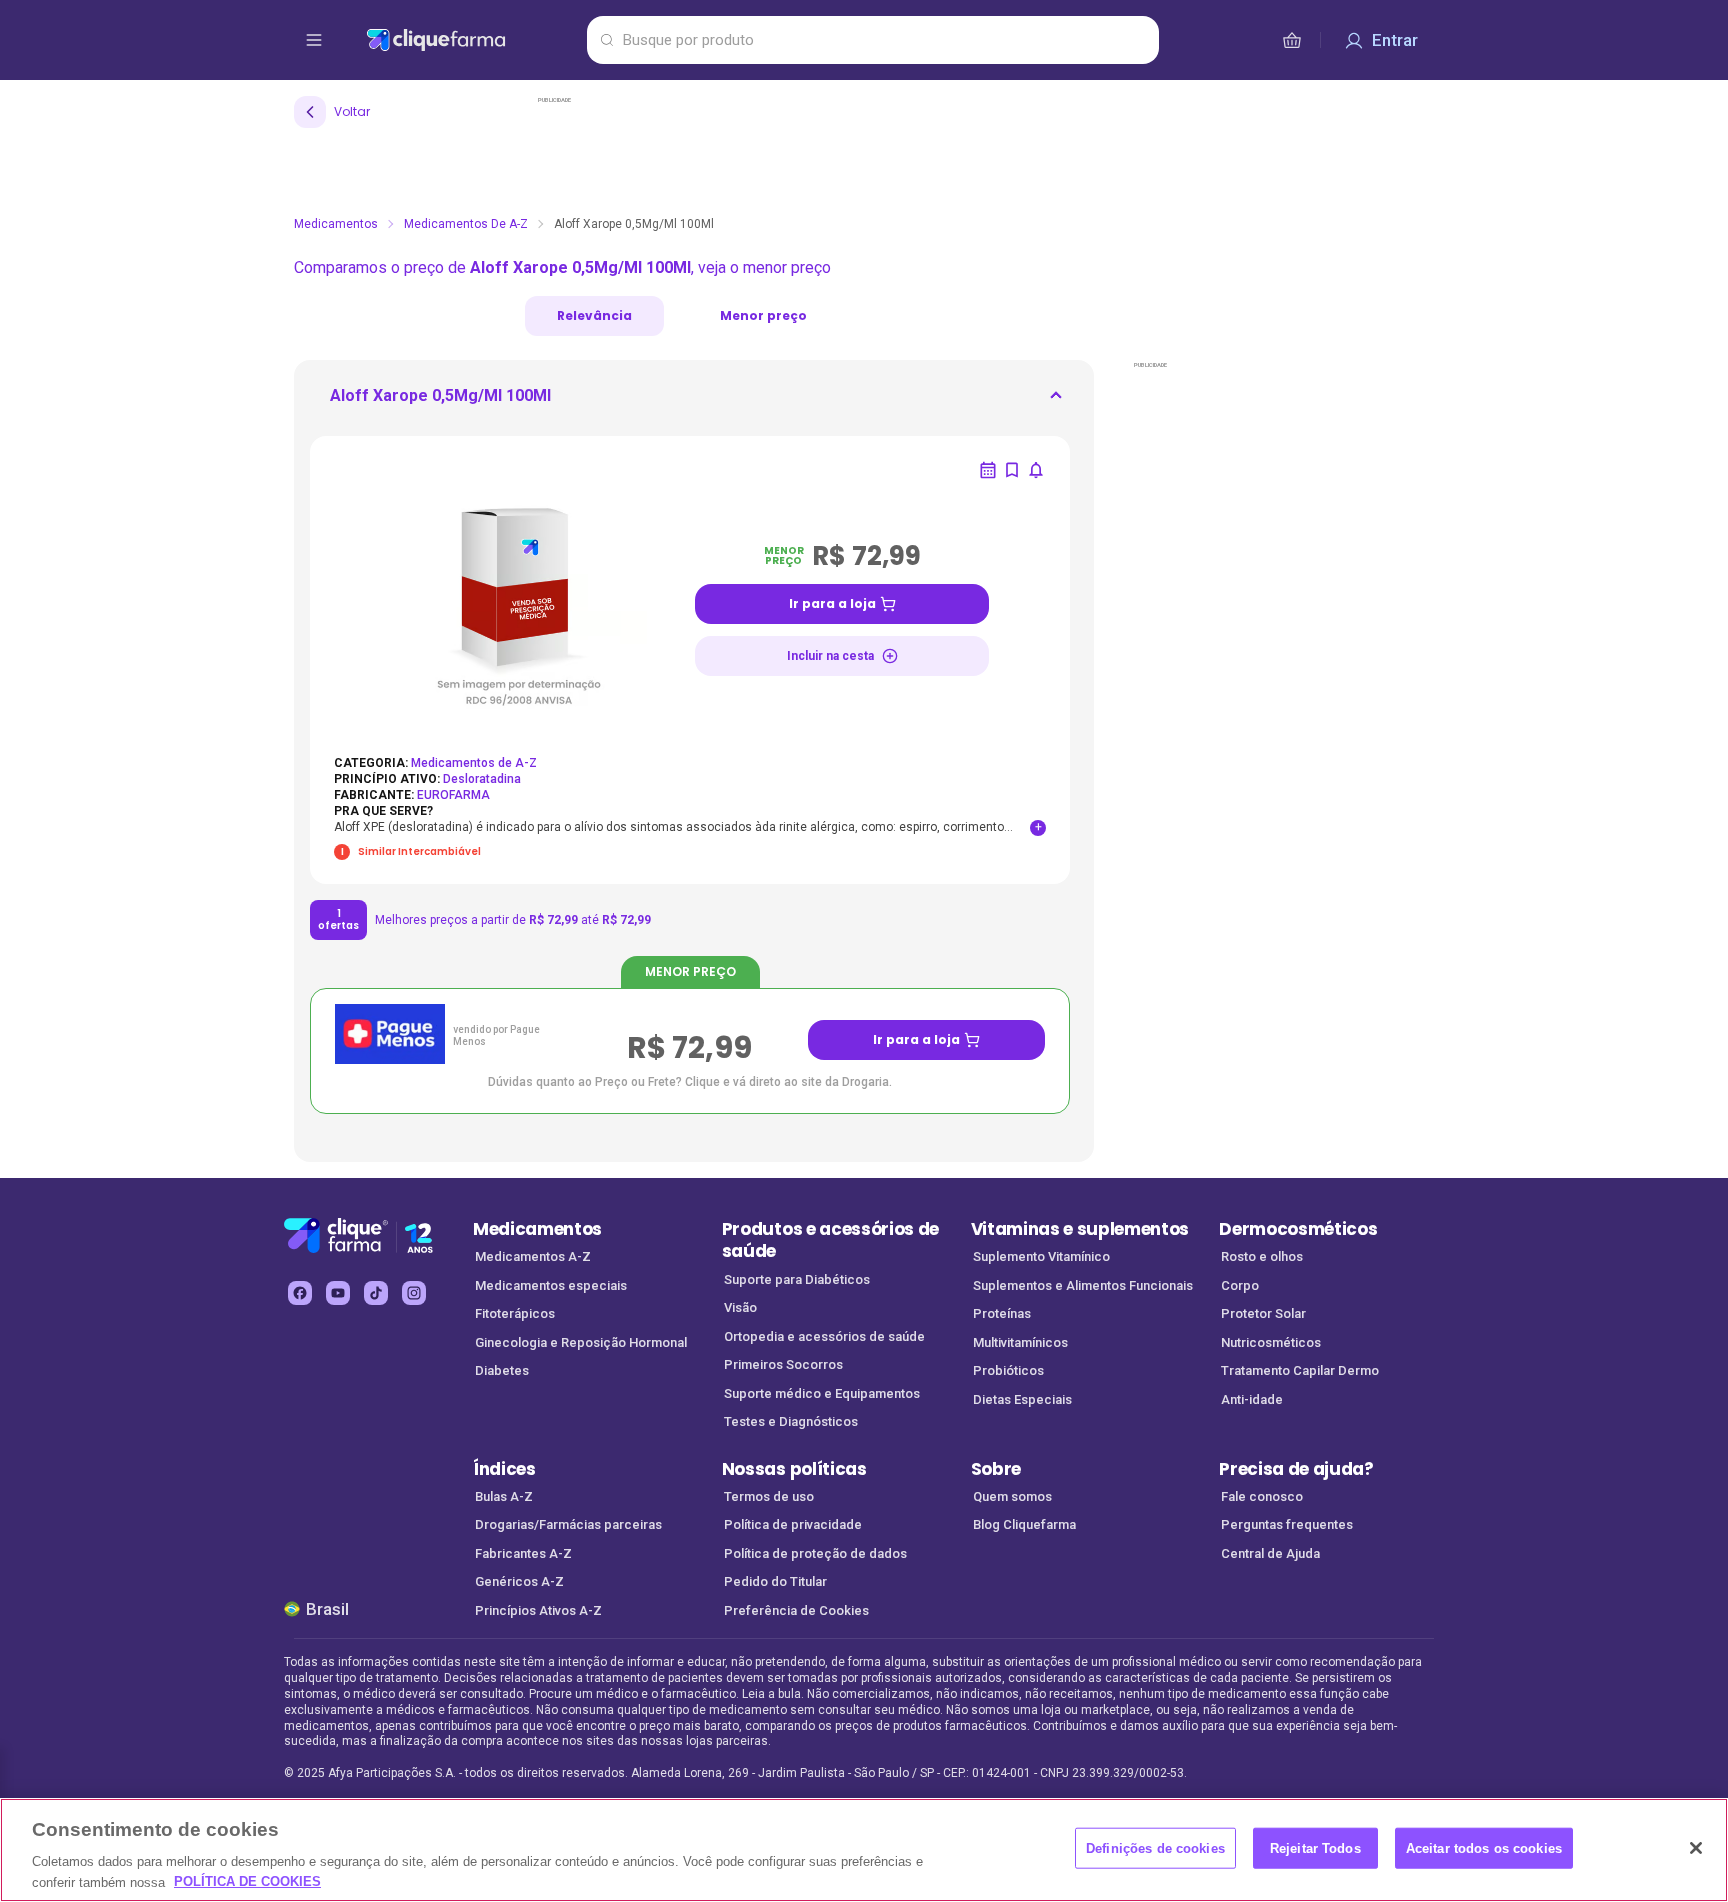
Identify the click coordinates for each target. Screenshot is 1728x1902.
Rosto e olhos (1262, 1256)
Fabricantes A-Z (523, 1553)
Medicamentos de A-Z (466, 224)
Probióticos (1008, 1370)
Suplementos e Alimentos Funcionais (1083, 1285)
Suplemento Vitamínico (1041, 1256)
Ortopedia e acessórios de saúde (824, 1336)
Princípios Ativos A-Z (538, 1610)
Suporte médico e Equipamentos (822, 1393)
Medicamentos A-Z (533, 1256)
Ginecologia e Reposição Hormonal (581, 1342)
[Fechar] (1696, 1848)
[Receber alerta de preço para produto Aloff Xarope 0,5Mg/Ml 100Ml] (1036, 470)
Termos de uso (769, 1496)
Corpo (1240, 1285)
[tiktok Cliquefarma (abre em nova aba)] (376, 1293)
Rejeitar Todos (1315, 1848)
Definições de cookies (1155, 1848)
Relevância (594, 315)
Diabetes (502, 1370)
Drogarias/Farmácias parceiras (568, 1524)
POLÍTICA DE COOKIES (247, 1881)
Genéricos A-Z (519, 1581)
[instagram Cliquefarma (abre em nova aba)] (414, 1293)
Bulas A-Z (504, 1496)
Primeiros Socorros (783, 1364)
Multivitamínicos (1020, 1342)
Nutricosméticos (1271, 1342)
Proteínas (1002, 1313)
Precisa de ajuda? (1296, 1469)
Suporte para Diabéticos (797, 1279)
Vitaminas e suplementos (1080, 1229)
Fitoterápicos (515, 1313)
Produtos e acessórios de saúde (830, 1240)
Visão (740, 1307)
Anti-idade (1252, 1399)
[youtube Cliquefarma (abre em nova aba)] (338, 1293)
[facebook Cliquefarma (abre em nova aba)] (300, 1293)
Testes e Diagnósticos (791, 1421)
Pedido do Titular (775, 1581)
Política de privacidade (793, 1524)
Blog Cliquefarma (1024, 1524)
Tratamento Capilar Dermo (1300, 1370)
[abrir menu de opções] (314, 40)
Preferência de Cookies (796, 1610)
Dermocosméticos (1298, 1229)
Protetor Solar (1263, 1313)
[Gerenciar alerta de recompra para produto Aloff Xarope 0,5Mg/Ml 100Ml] (988, 470)
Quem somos (1012, 1496)
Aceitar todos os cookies (1484, 1848)
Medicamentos (336, 224)
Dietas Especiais (1022, 1399)
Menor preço (763, 315)
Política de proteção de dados (815, 1553)
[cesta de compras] (1292, 40)
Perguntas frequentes (1287, 1524)
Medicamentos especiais (551, 1285)
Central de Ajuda (1270, 1553)
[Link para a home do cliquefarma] (472, 40)
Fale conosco (1262, 1496)
